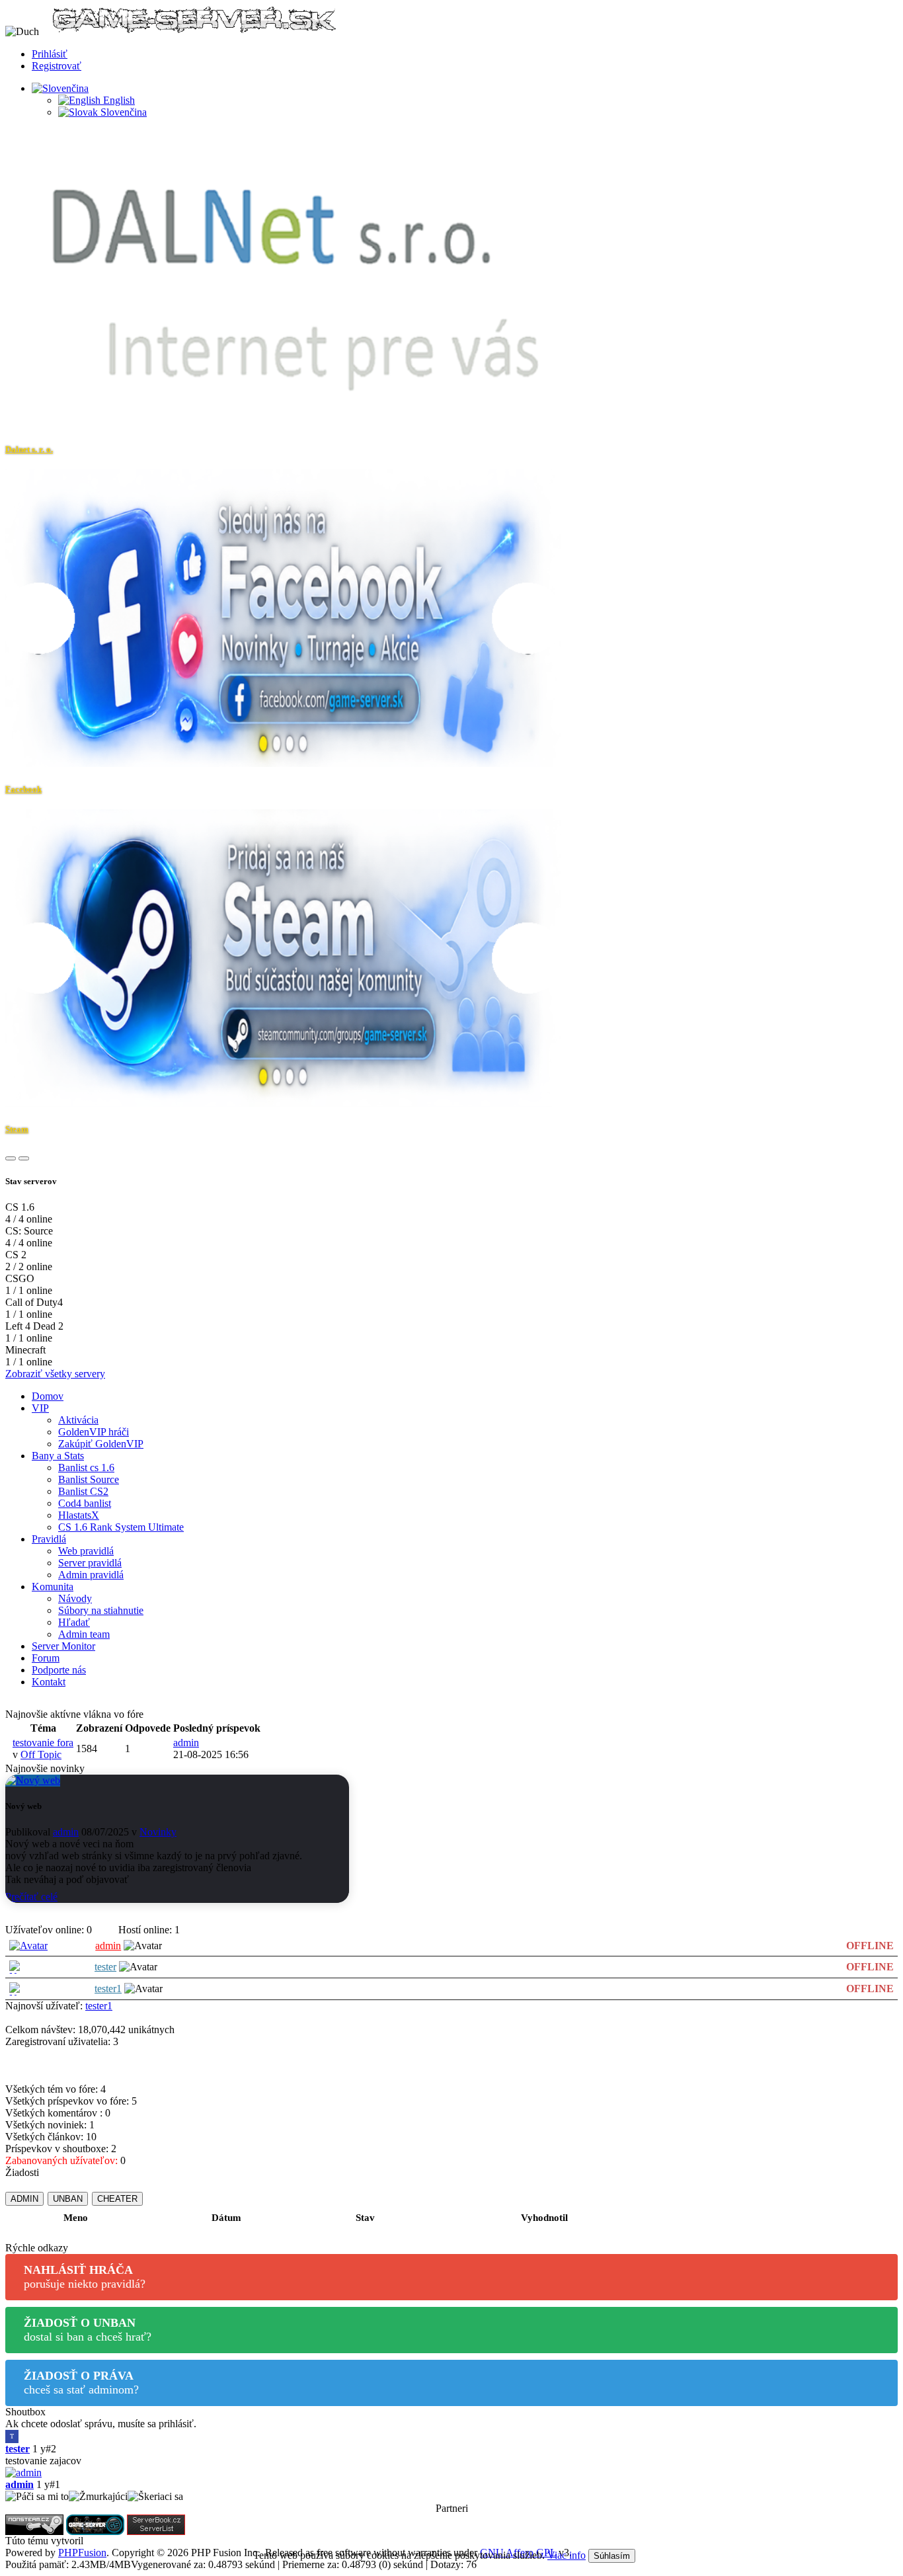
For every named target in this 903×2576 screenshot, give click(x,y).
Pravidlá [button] (49, 1539)
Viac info (567, 2555)
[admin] (451, 2473)
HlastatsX (79, 1515)
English (118, 100)
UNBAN (68, 2199)
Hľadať (74, 1622)
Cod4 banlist (85, 1503)
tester (105, 1967)
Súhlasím (612, 2556)
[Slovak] (60, 88)
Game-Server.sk (119, 2541)
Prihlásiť (50, 54)
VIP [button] (40, 1408)
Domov (48, 1396)
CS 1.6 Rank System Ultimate (121, 1527)
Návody (75, 1598)
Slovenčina (122, 112)
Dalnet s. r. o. (29, 449)
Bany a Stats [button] (58, 1456)
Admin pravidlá (91, 1575)
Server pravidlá (90, 1563)
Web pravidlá (86, 1551)
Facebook (23, 789)
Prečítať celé (31, 1897)
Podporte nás (59, 1670)
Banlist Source (89, 1479)
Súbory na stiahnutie (101, 1610)
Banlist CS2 (83, 1491)
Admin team (84, 1634)
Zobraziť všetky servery (55, 1374)
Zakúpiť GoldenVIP (101, 1444)
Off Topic (41, 1754)
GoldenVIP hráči (94, 1432)
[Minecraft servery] (156, 2523)
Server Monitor (63, 1646)
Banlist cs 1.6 (86, 1468)
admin (186, 1743)
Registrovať (57, 66)
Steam (17, 1129)
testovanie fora (43, 1743)
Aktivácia (78, 1420)
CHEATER (117, 2199)
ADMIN (24, 2199)
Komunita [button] (53, 1587)
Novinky (158, 1832)
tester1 (108, 1989)
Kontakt (49, 1682)
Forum (46, 1658)
